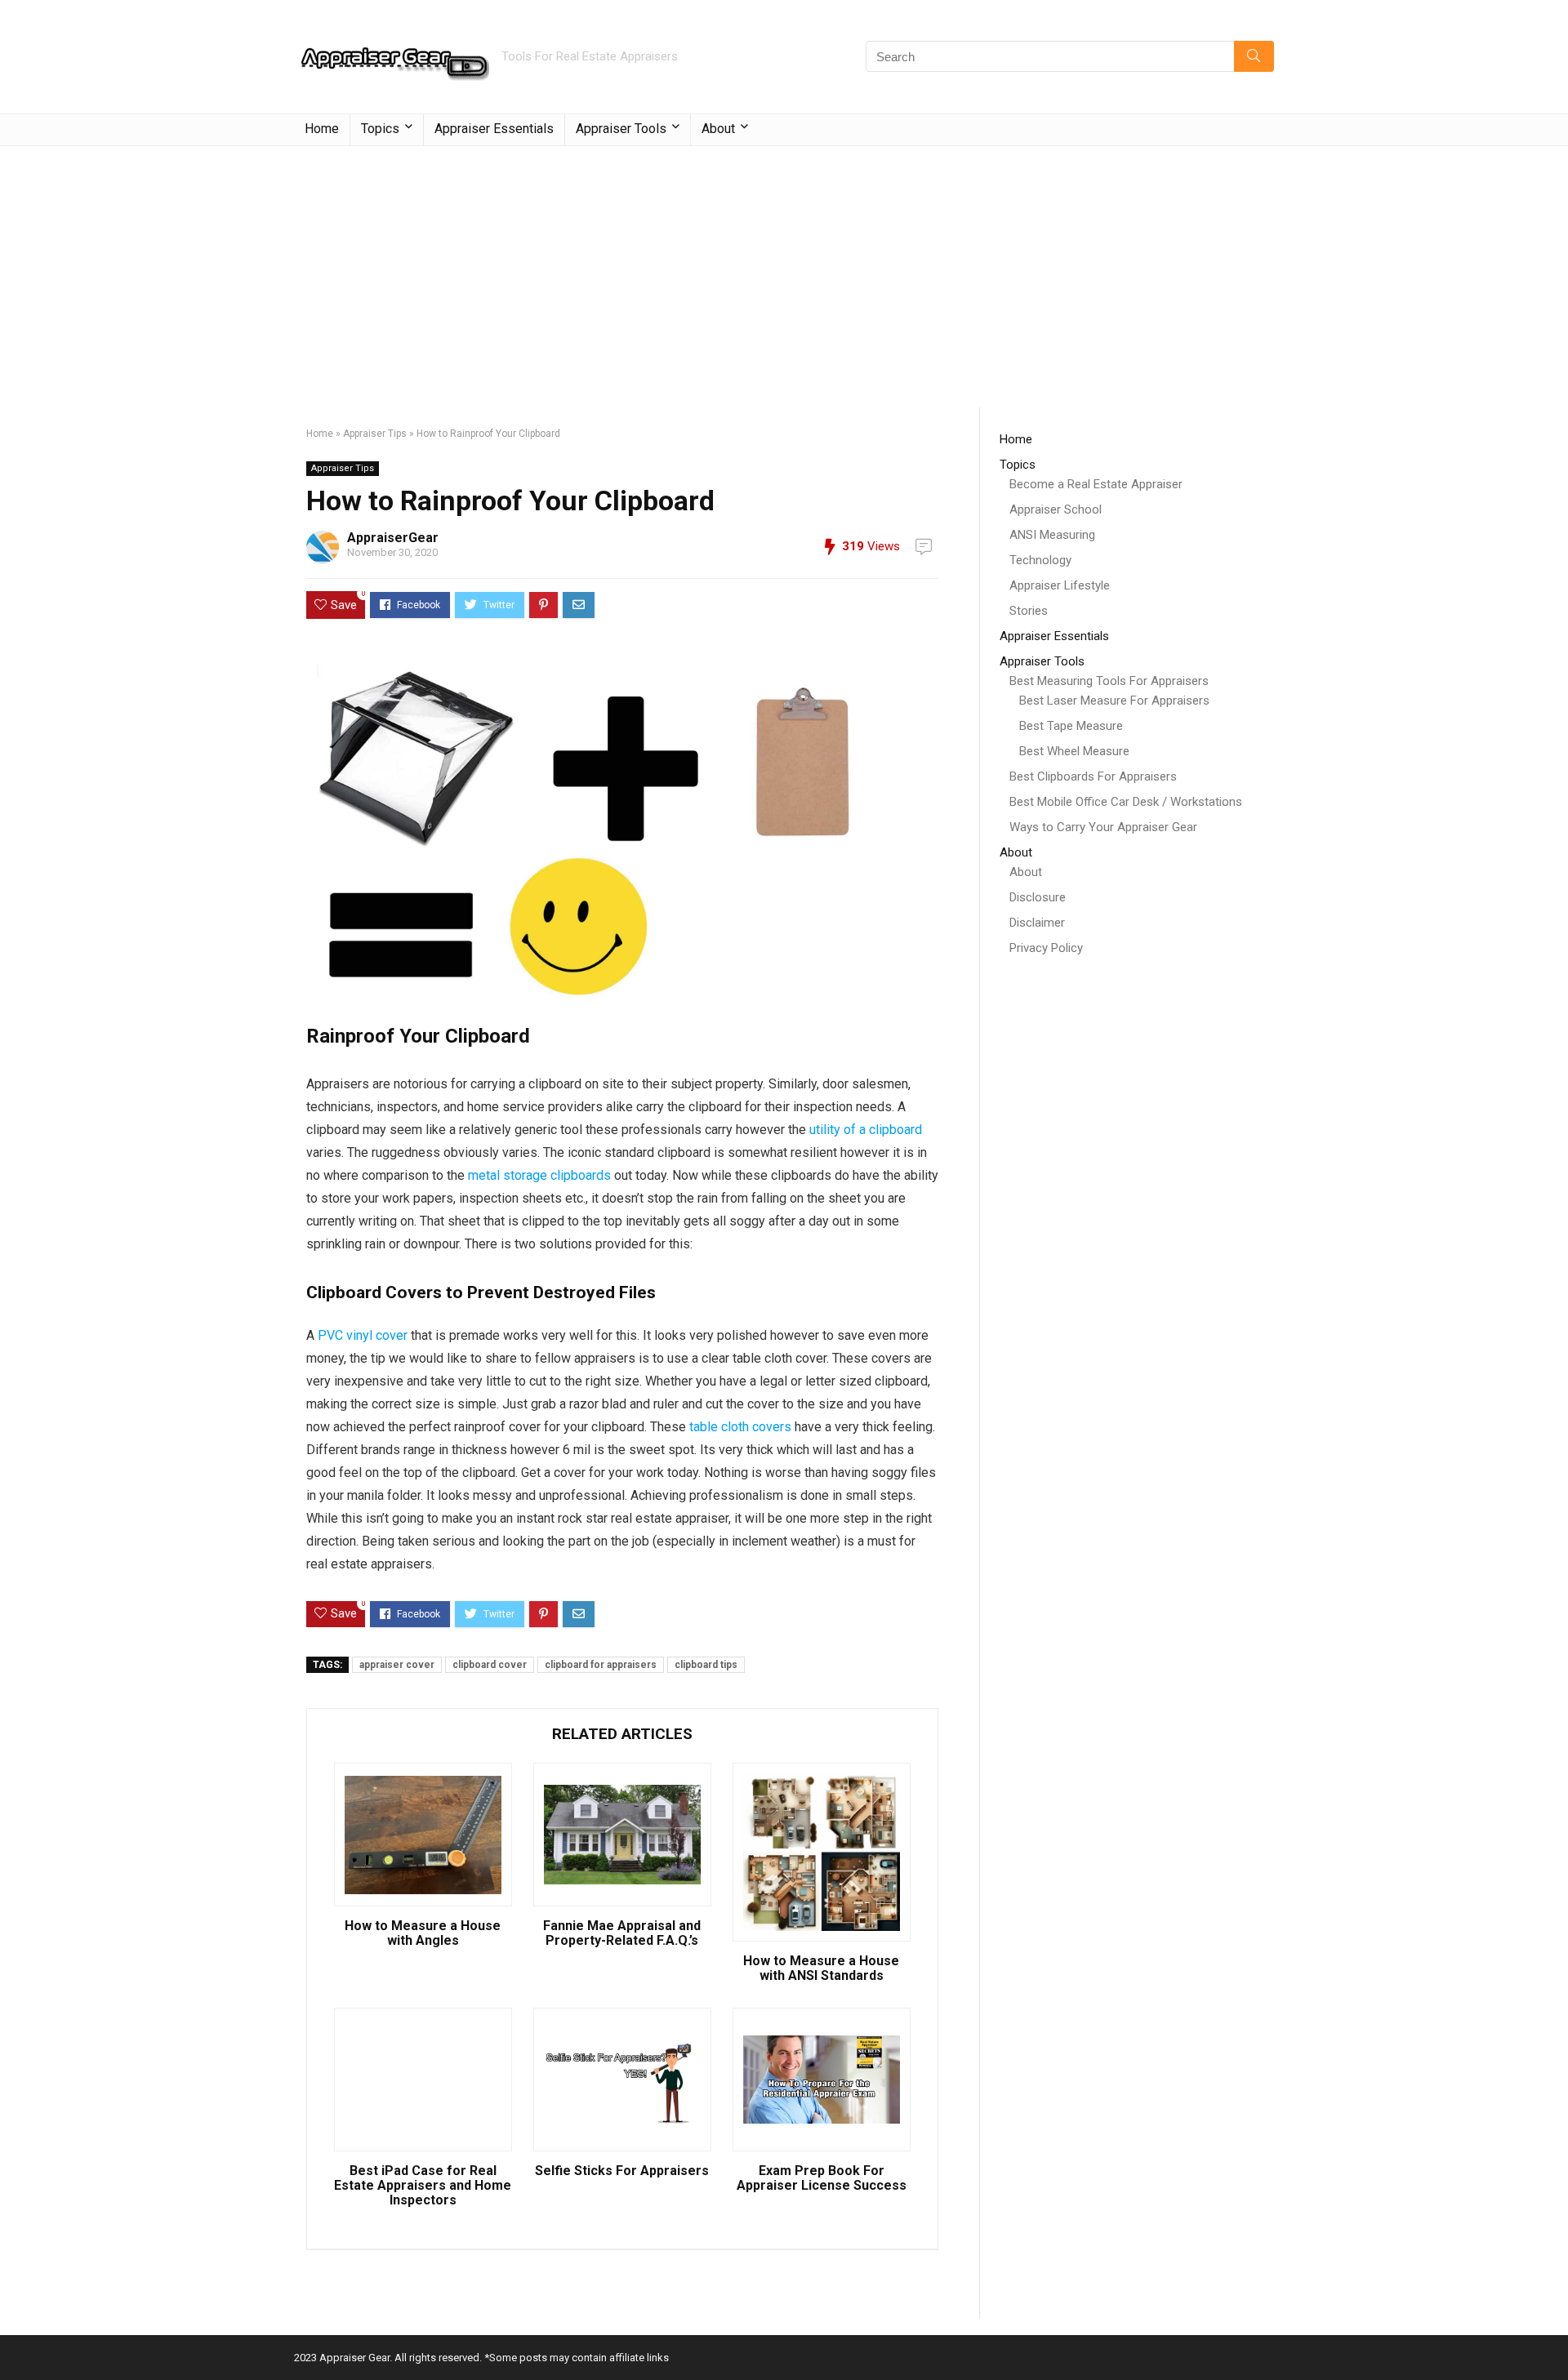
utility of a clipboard (866, 1130)
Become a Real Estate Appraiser (1096, 484)
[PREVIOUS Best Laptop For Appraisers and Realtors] (16, 2339)
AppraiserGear (393, 538)
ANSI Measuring (1052, 535)
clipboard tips (706, 1665)
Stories (1029, 611)
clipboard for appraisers (601, 1665)
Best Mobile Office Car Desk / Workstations (1126, 802)
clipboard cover (490, 1665)
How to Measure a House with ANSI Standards (821, 1969)
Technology (1040, 560)
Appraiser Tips (375, 434)
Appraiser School (1056, 509)
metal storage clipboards (539, 1175)
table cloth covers (740, 1427)
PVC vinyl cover (363, 1335)
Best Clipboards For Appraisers (1093, 776)
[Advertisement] (784, 269)
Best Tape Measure (1071, 726)
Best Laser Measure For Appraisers (1114, 701)
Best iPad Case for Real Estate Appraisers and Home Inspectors (423, 2186)
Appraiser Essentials (494, 129)
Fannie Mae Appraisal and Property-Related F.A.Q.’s (622, 1933)
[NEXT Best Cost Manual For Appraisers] (1552, 2339)
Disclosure (1038, 897)
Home (322, 129)
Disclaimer (1037, 923)
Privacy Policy (1046, 948)
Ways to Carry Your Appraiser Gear (1103, 827)
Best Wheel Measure (1074, 751)
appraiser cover (397, 1665)
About (1026, 872)
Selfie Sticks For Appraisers (622, 2171)
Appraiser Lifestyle (1060, 585)
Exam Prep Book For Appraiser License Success (822, 2178)
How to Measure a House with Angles (423, 1933)
